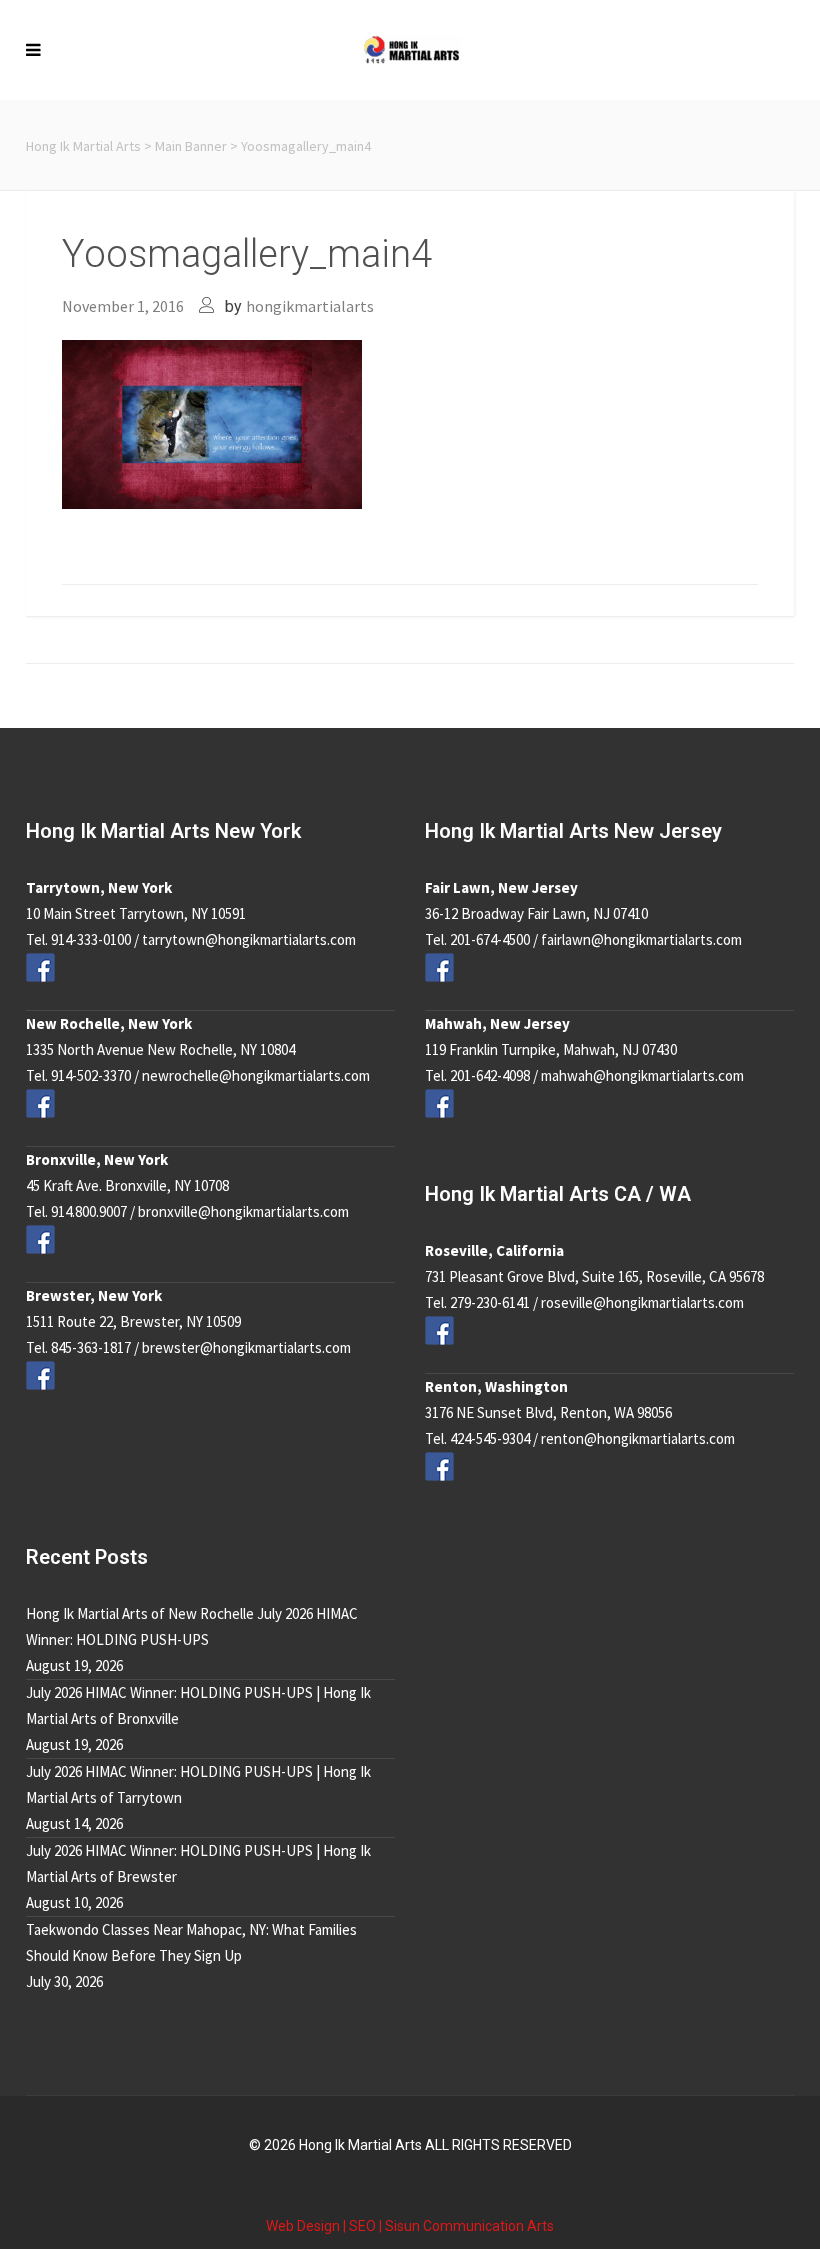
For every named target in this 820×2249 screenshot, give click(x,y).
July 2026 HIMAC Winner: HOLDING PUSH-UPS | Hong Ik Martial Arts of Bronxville (198, 1705)
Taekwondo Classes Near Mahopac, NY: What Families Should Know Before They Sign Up (191, 1942)
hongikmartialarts (310, 306)
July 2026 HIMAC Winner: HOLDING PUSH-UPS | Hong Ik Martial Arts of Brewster (198, 1863)
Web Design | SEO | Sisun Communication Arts (410, 2226)
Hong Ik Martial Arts (83, 146)
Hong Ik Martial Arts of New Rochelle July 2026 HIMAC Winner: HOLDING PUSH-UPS (192, 1626)
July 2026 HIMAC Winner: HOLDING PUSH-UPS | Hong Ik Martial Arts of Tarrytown (198, 1784)
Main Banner (191, 146)
